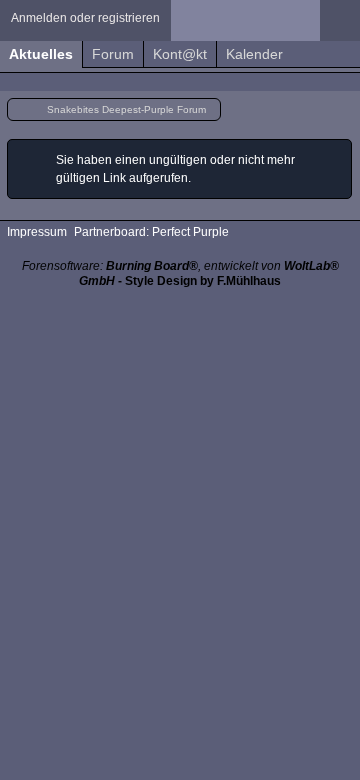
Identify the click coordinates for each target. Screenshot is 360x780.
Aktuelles (41, 54)
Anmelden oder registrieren (85, 18)
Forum (113, 54)
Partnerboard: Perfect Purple (151, 232)
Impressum (37, 232)
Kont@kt (180, 54)
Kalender (254, 54)
